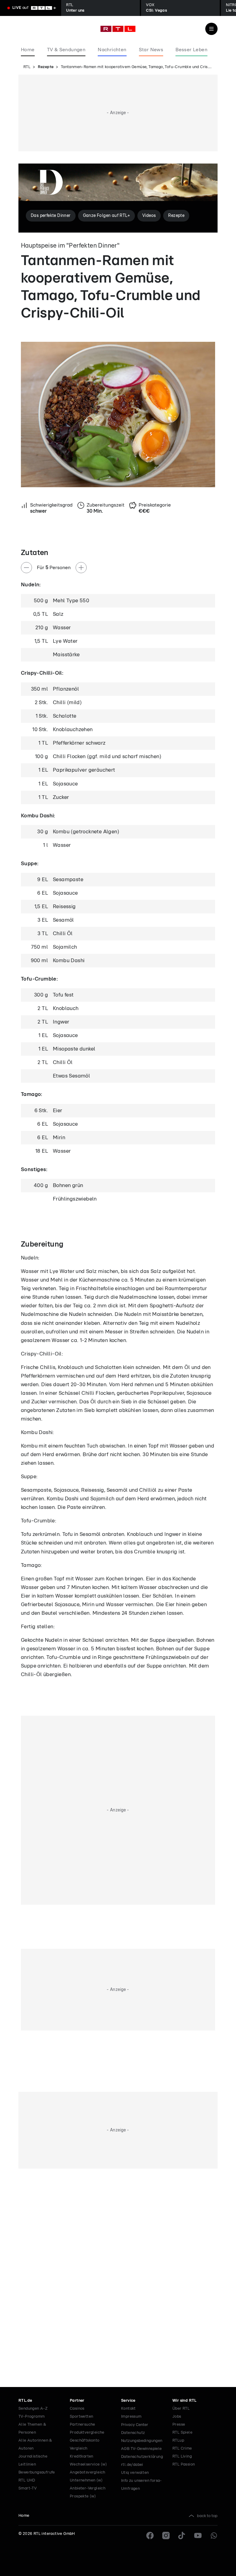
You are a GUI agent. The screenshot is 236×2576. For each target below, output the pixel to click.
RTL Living (182, 2456)
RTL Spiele (182, 2433)
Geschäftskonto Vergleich (85, 2445)
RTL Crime (182, 2449)
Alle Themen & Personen (32, 2429)
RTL (27, 67)
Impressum (131, 2417)
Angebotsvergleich (88, 2472)
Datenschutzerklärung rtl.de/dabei (142, 2461)
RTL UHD (27, 2480)
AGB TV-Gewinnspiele (142, 2449)
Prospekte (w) (83, 2496)
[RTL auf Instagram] (166, 2536)
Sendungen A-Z (33, 2409)
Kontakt (128, 2409)
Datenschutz (133, 2433)
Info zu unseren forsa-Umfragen (142, 2485)
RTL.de (25, 2401)
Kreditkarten (82, 2456)
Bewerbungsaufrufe (37, 2472)
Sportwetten (81, 2417)
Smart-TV (28, 2488)
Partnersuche (83, 2425)
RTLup (178, 2441)
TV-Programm (31, 2417)
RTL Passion (184, 2464)
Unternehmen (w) (86, 2480)
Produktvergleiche (87, 2433)
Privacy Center (135, 2425)
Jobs (177, 2417)
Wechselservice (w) (88, 2464)
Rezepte (46, 67)
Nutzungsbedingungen (142, 2441)
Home (24, 2516)
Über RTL (181, 2409)
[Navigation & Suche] (211, 29)
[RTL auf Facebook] (150, 2536)
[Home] (118, 29)
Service (128, 2401)
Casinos (77, 2409)
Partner (77, 2401)
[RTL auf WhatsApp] (214, 2536)
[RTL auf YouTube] (198, 2536)
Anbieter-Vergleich (88, 2488)
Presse (179, 2425)
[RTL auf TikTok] (182, 2536)
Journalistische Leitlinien (33, 2460)
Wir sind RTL (185, 2401)
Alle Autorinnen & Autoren (35, 2445)
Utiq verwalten (135, 2473)
